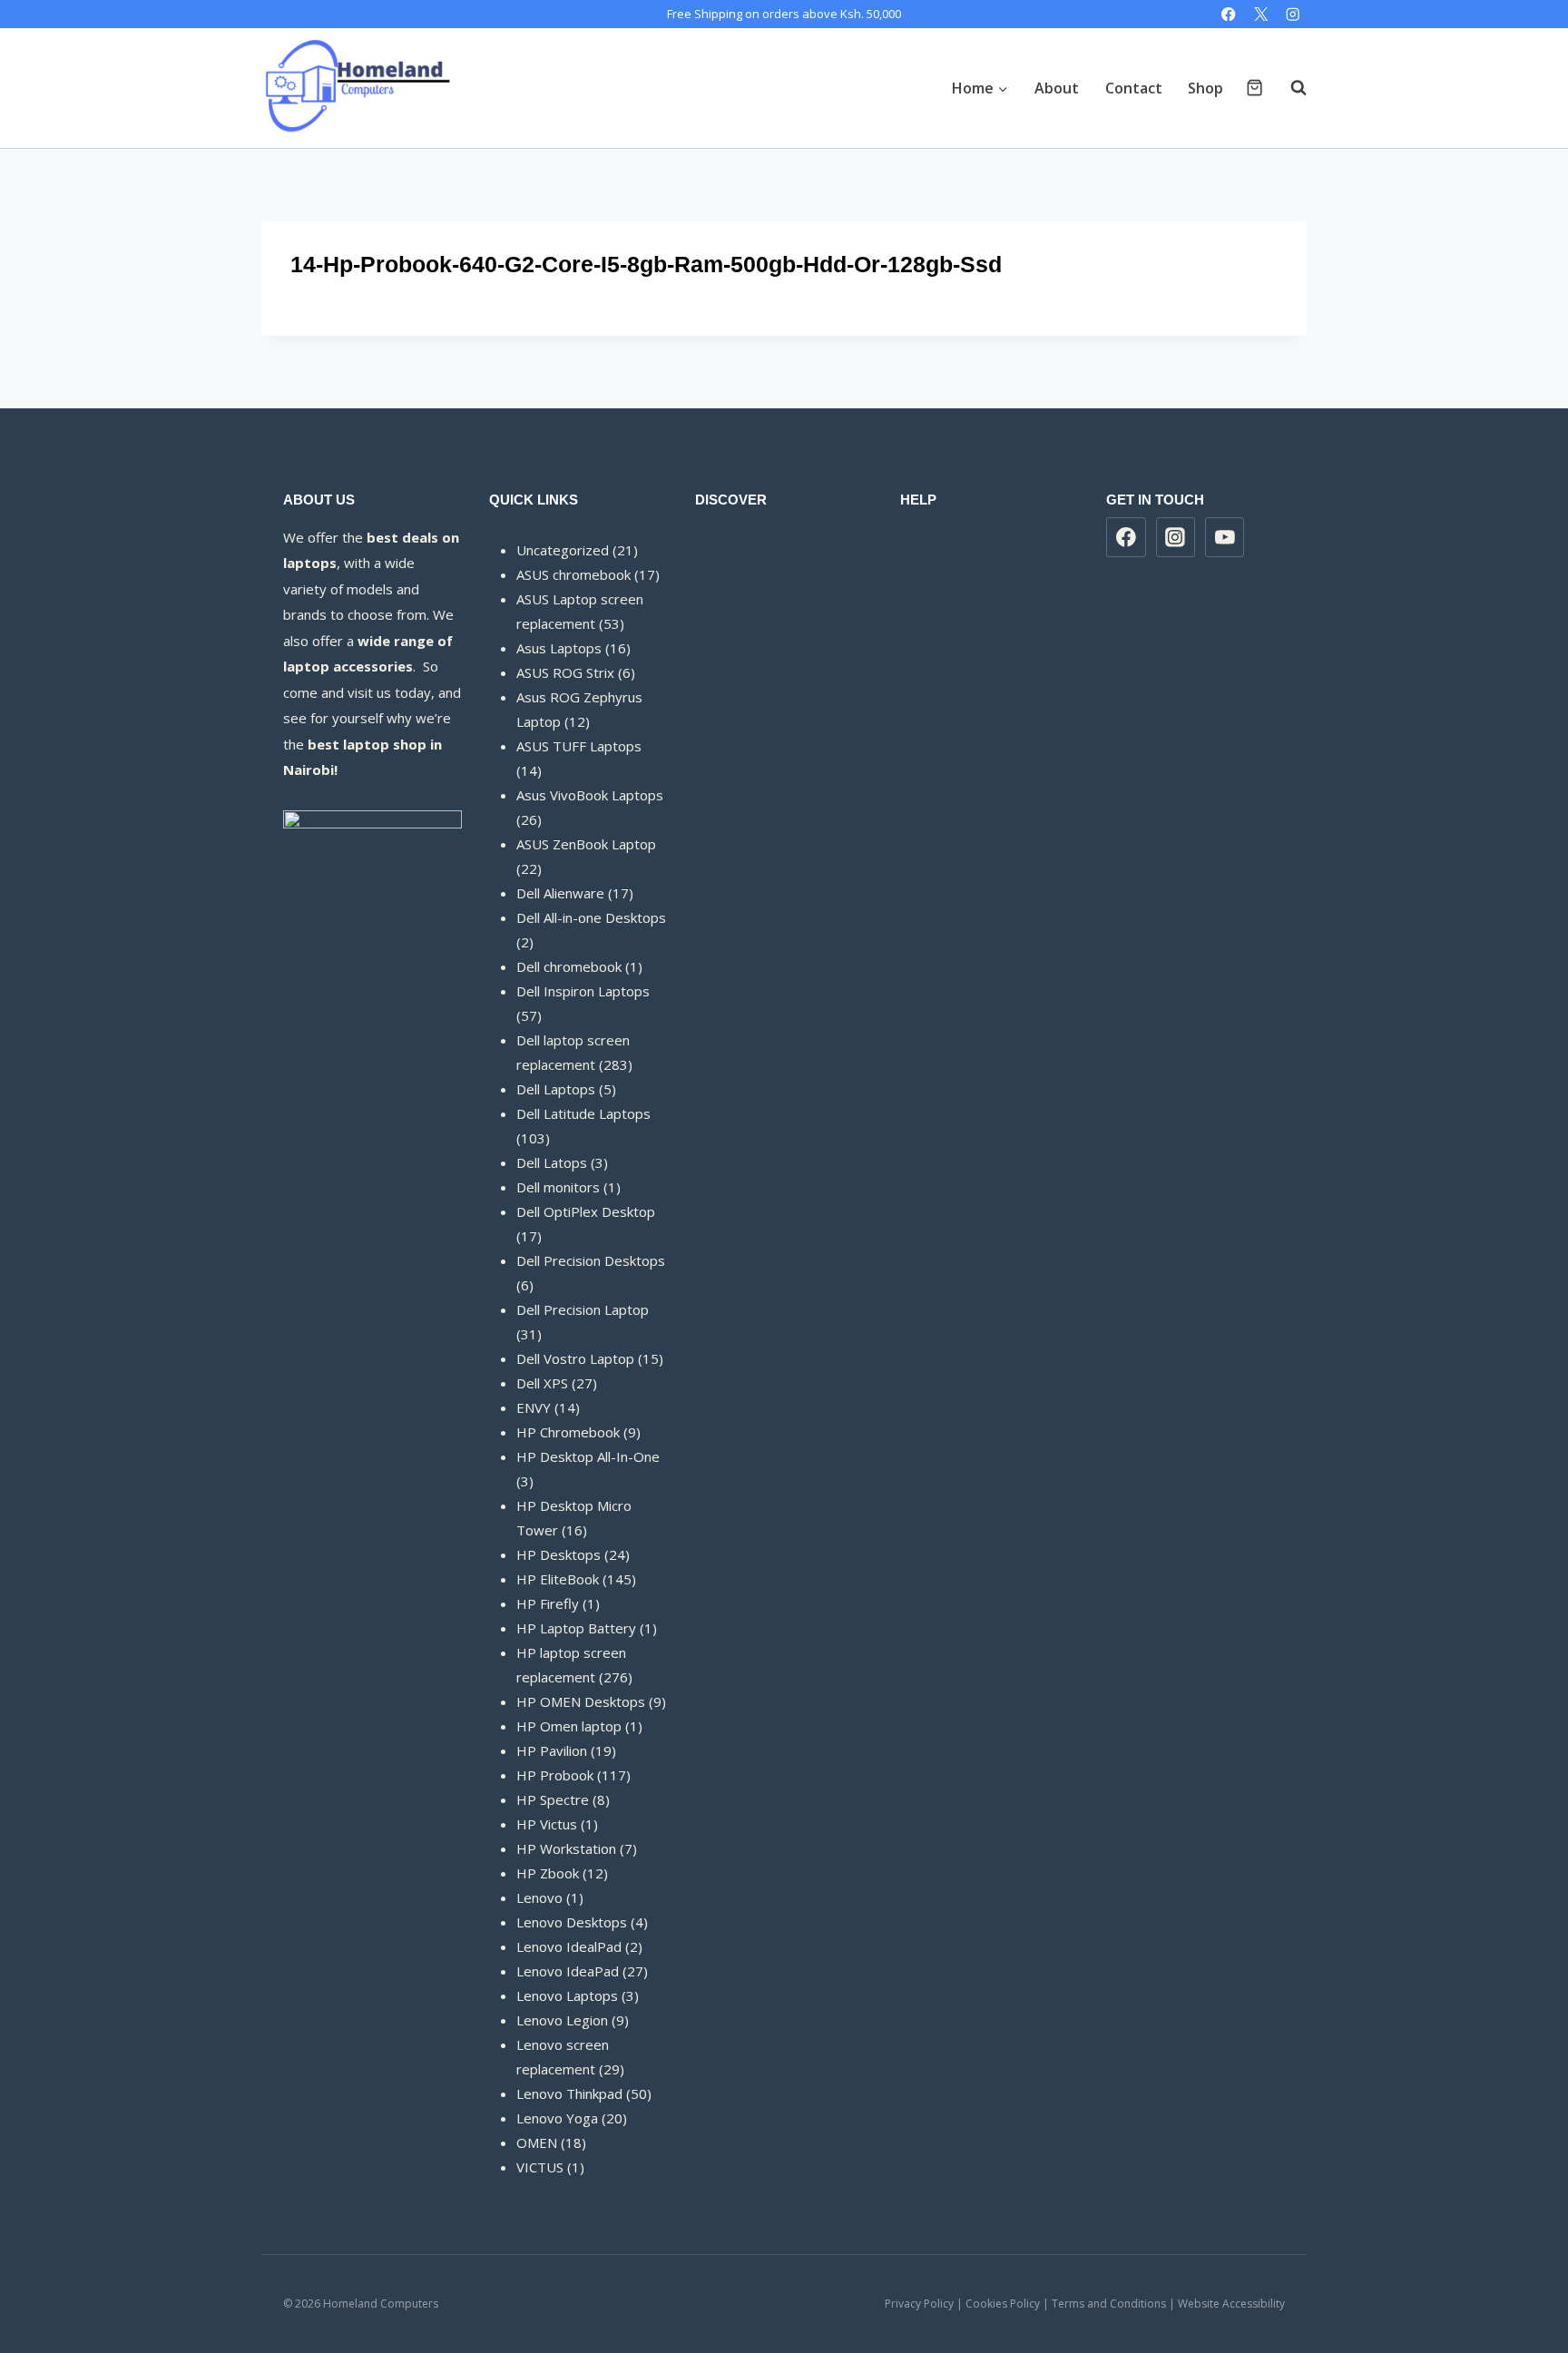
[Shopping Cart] (1254, 88)
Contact (1134, 88)
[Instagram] (1293, 14)
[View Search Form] (1289, 88)
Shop (1205, 88)
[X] (1261, 14)
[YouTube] (1225, 537)
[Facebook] (1229, 14)
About (1057, 88)
